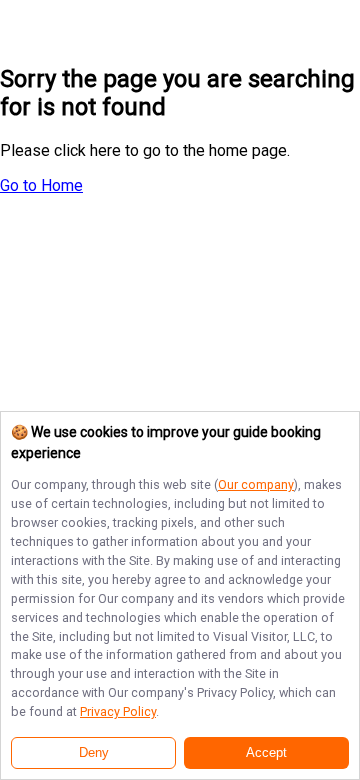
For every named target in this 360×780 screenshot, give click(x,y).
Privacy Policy (118, 711)
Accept (266, 753)
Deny (94, 753)
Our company (256, 484)
